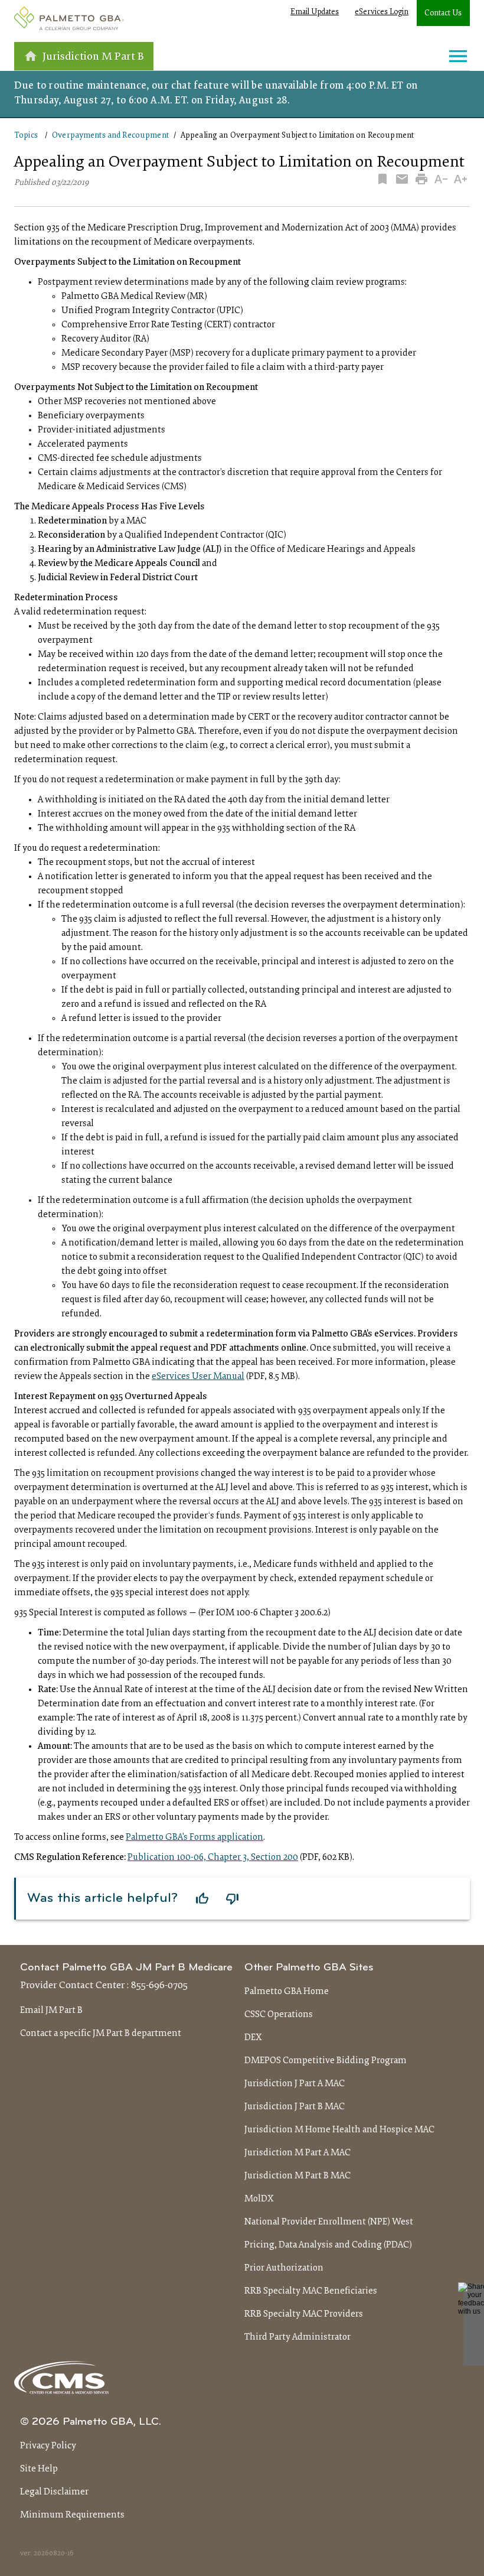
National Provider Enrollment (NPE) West (329, 2222)
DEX (253, 2038)
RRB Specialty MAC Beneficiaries (311, 2291)
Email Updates (315, 12)
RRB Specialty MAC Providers (304, 2314)
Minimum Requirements (72, 2515)
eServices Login (382, 12)
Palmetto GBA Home (287, 1992)
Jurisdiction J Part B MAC (295, 2107)
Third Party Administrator (297, 2337)
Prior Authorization (284, 2268)
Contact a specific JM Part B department (101, 2034)
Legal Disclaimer (54, 2492)
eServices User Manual (198, 1377)
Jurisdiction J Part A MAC (295, 2084)
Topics (26, 136)
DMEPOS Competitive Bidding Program (326, 2061)
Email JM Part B (51, 2011)
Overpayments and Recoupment (110, 136)
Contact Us (443, 14)
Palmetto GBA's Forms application (194, 1837)
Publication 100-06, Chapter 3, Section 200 (213, 1858)
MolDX (259, 2199)
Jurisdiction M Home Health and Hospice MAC (339, 2130)
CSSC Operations (279, 2015)
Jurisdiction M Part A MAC (297, 2153)
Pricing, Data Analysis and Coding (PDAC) (328, 2245)
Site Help (39, 2469)
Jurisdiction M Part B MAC (297, 2176)
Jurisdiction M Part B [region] (93, 57)
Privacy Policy (48, 2446)
